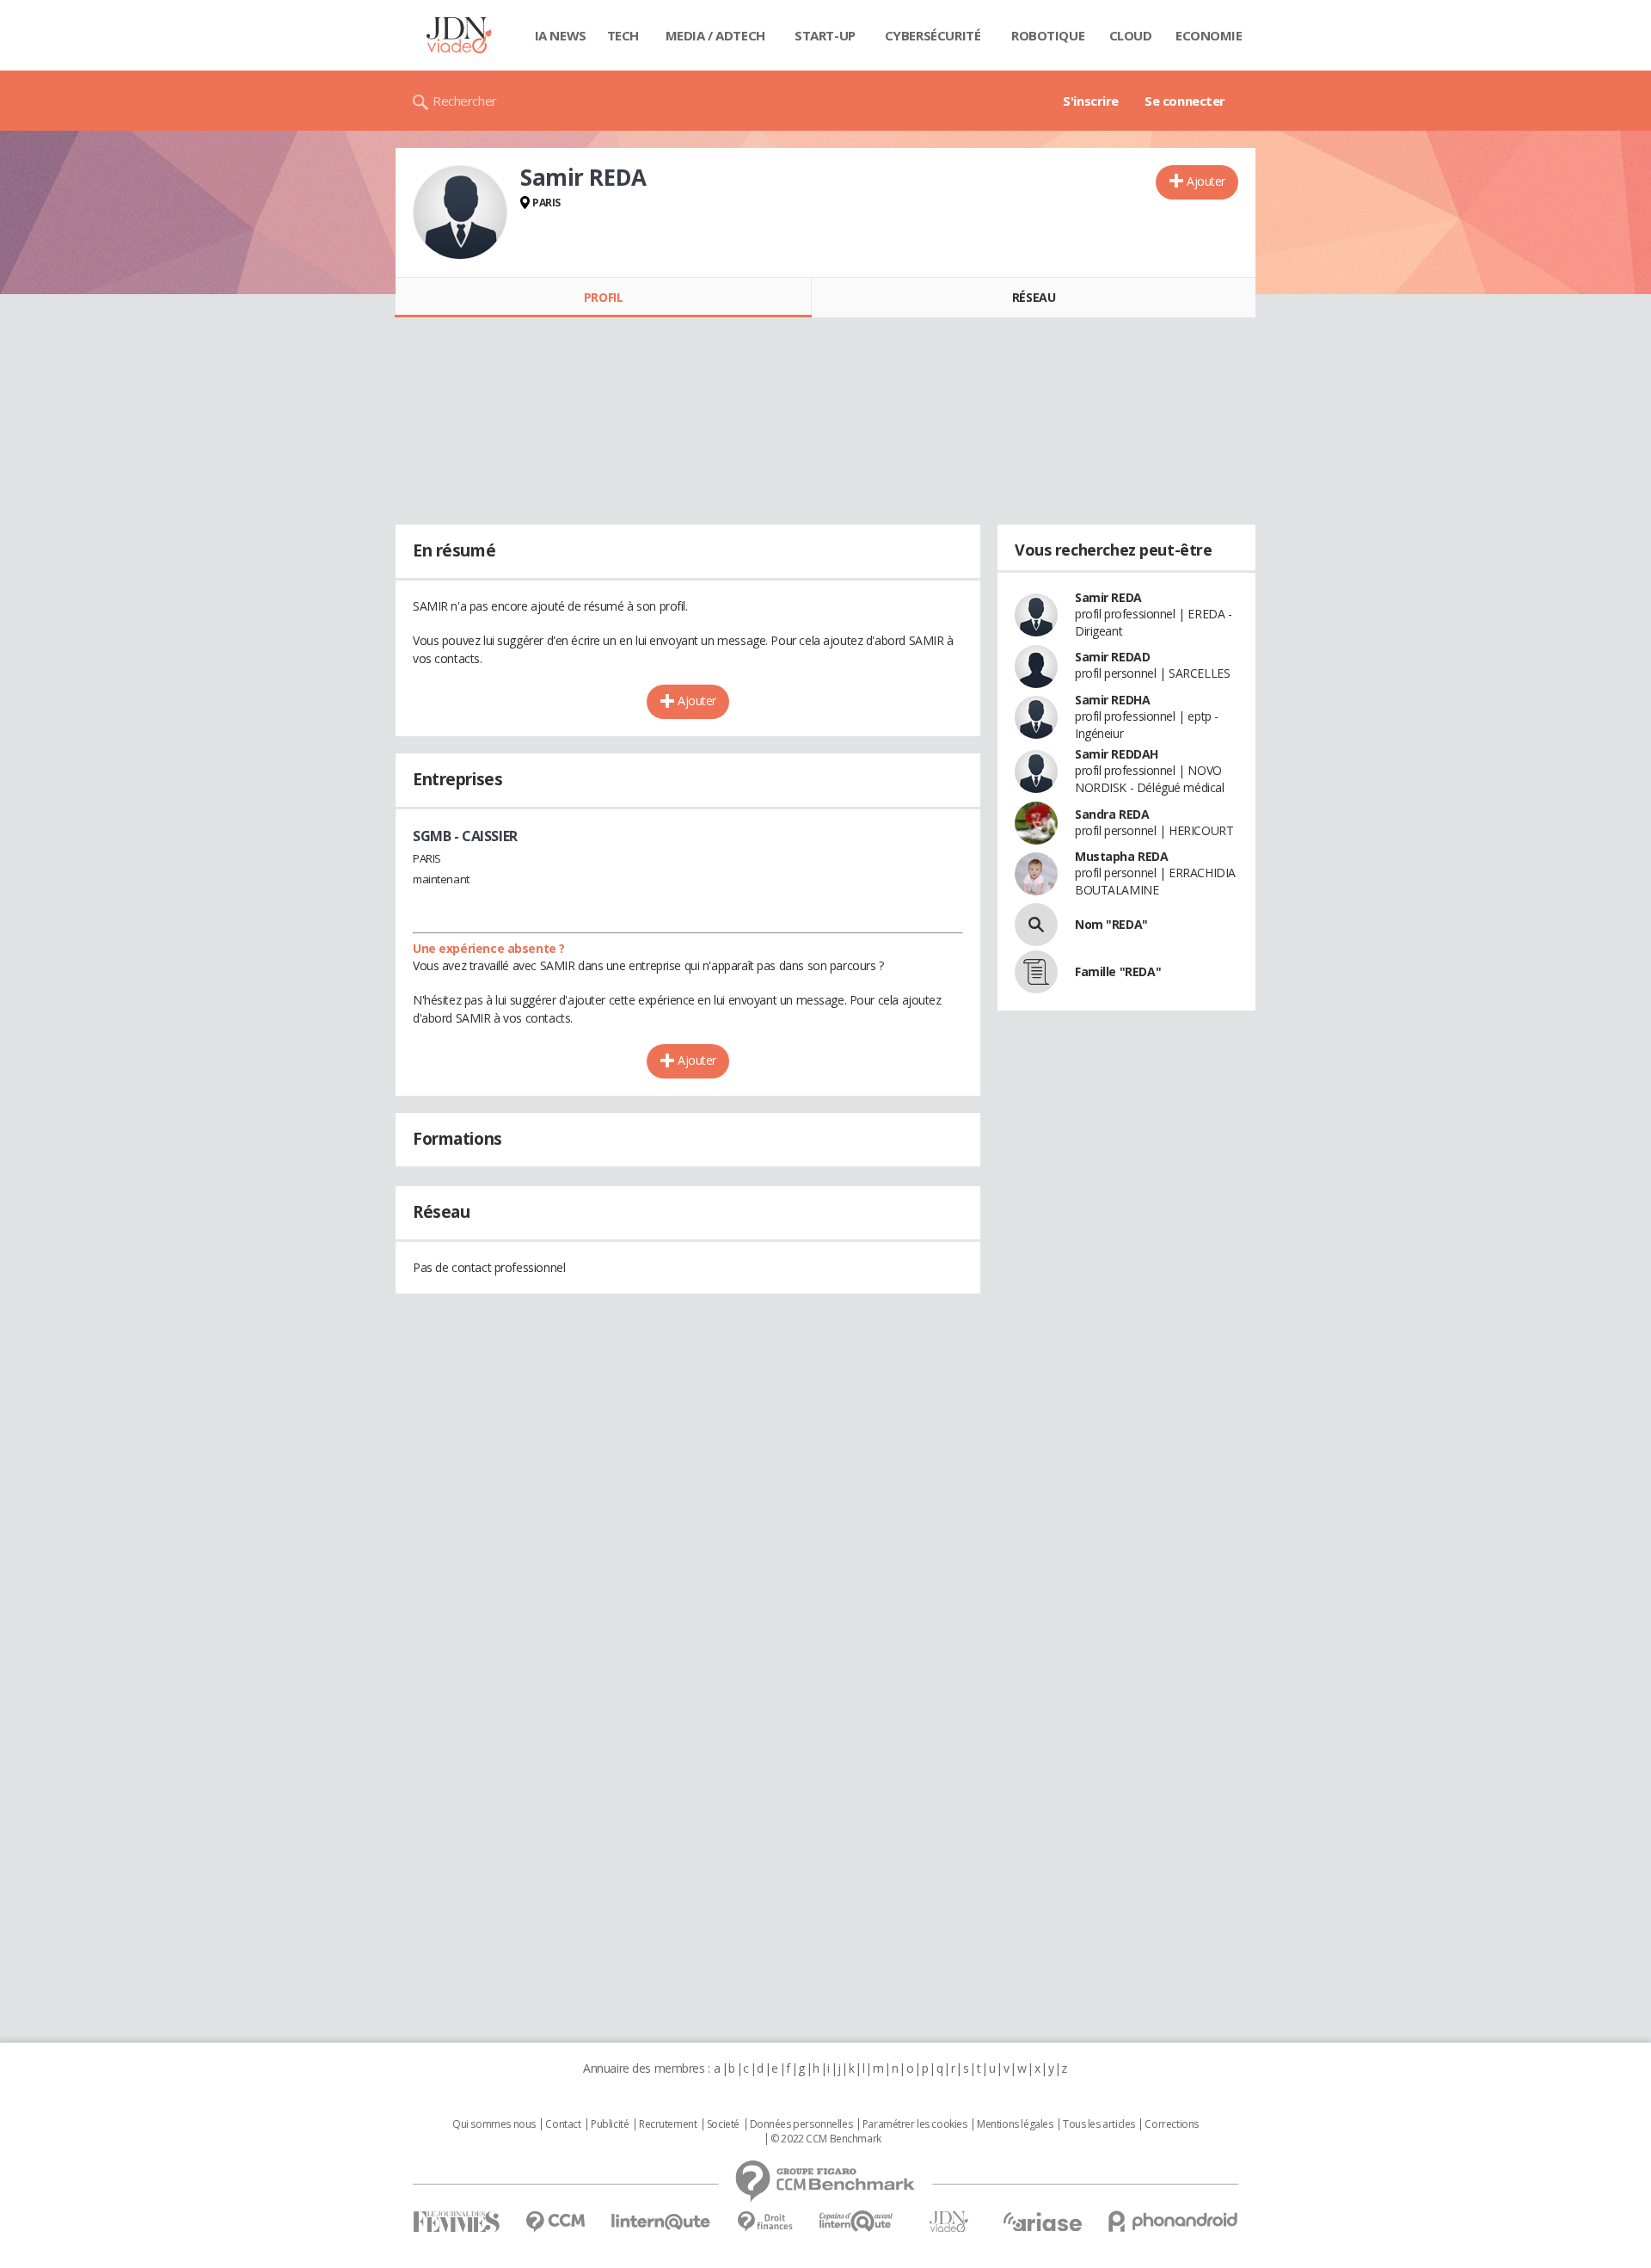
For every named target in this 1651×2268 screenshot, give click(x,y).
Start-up (825, 35)
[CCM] (555, 2222)
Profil (603, 297)
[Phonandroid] (1173, 2221)
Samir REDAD (1112, 657)
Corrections (1171, 2124)
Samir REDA (1108, 597)
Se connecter (1185, 101)
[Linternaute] (661, 2222)
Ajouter (1206, 181)
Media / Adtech (715, 35)
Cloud (1131, 35)
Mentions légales (1015, 2124)
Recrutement (668, 2124)
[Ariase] (1042, 2222)
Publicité (610, 2124)
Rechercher (465, 101)
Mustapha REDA (1122, 856)
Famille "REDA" (1118, 971)
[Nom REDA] (1036, 925)
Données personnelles (801, 2124)
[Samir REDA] (460, 212)
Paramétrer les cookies (915, 2124)
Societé (723, 2124)
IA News (561, 35)
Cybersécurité (933, 35)
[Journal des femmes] (456, 2222)
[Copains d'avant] (857, 2221)
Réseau (1034, 297)
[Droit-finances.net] (765, 2222)
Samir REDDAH (1117, 754)
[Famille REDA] (1036, 972)
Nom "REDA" (1111, 924)
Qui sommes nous (494, 2124)
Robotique (1048, 35)
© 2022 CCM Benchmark (826, 2139)
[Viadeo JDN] (948, 2222)
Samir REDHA (1112, 700)
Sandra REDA (1112, 814)
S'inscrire (1091, 101)
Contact (563, 2124)
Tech (623, 35)
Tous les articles (1099, 2124)
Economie (1209, 35)
